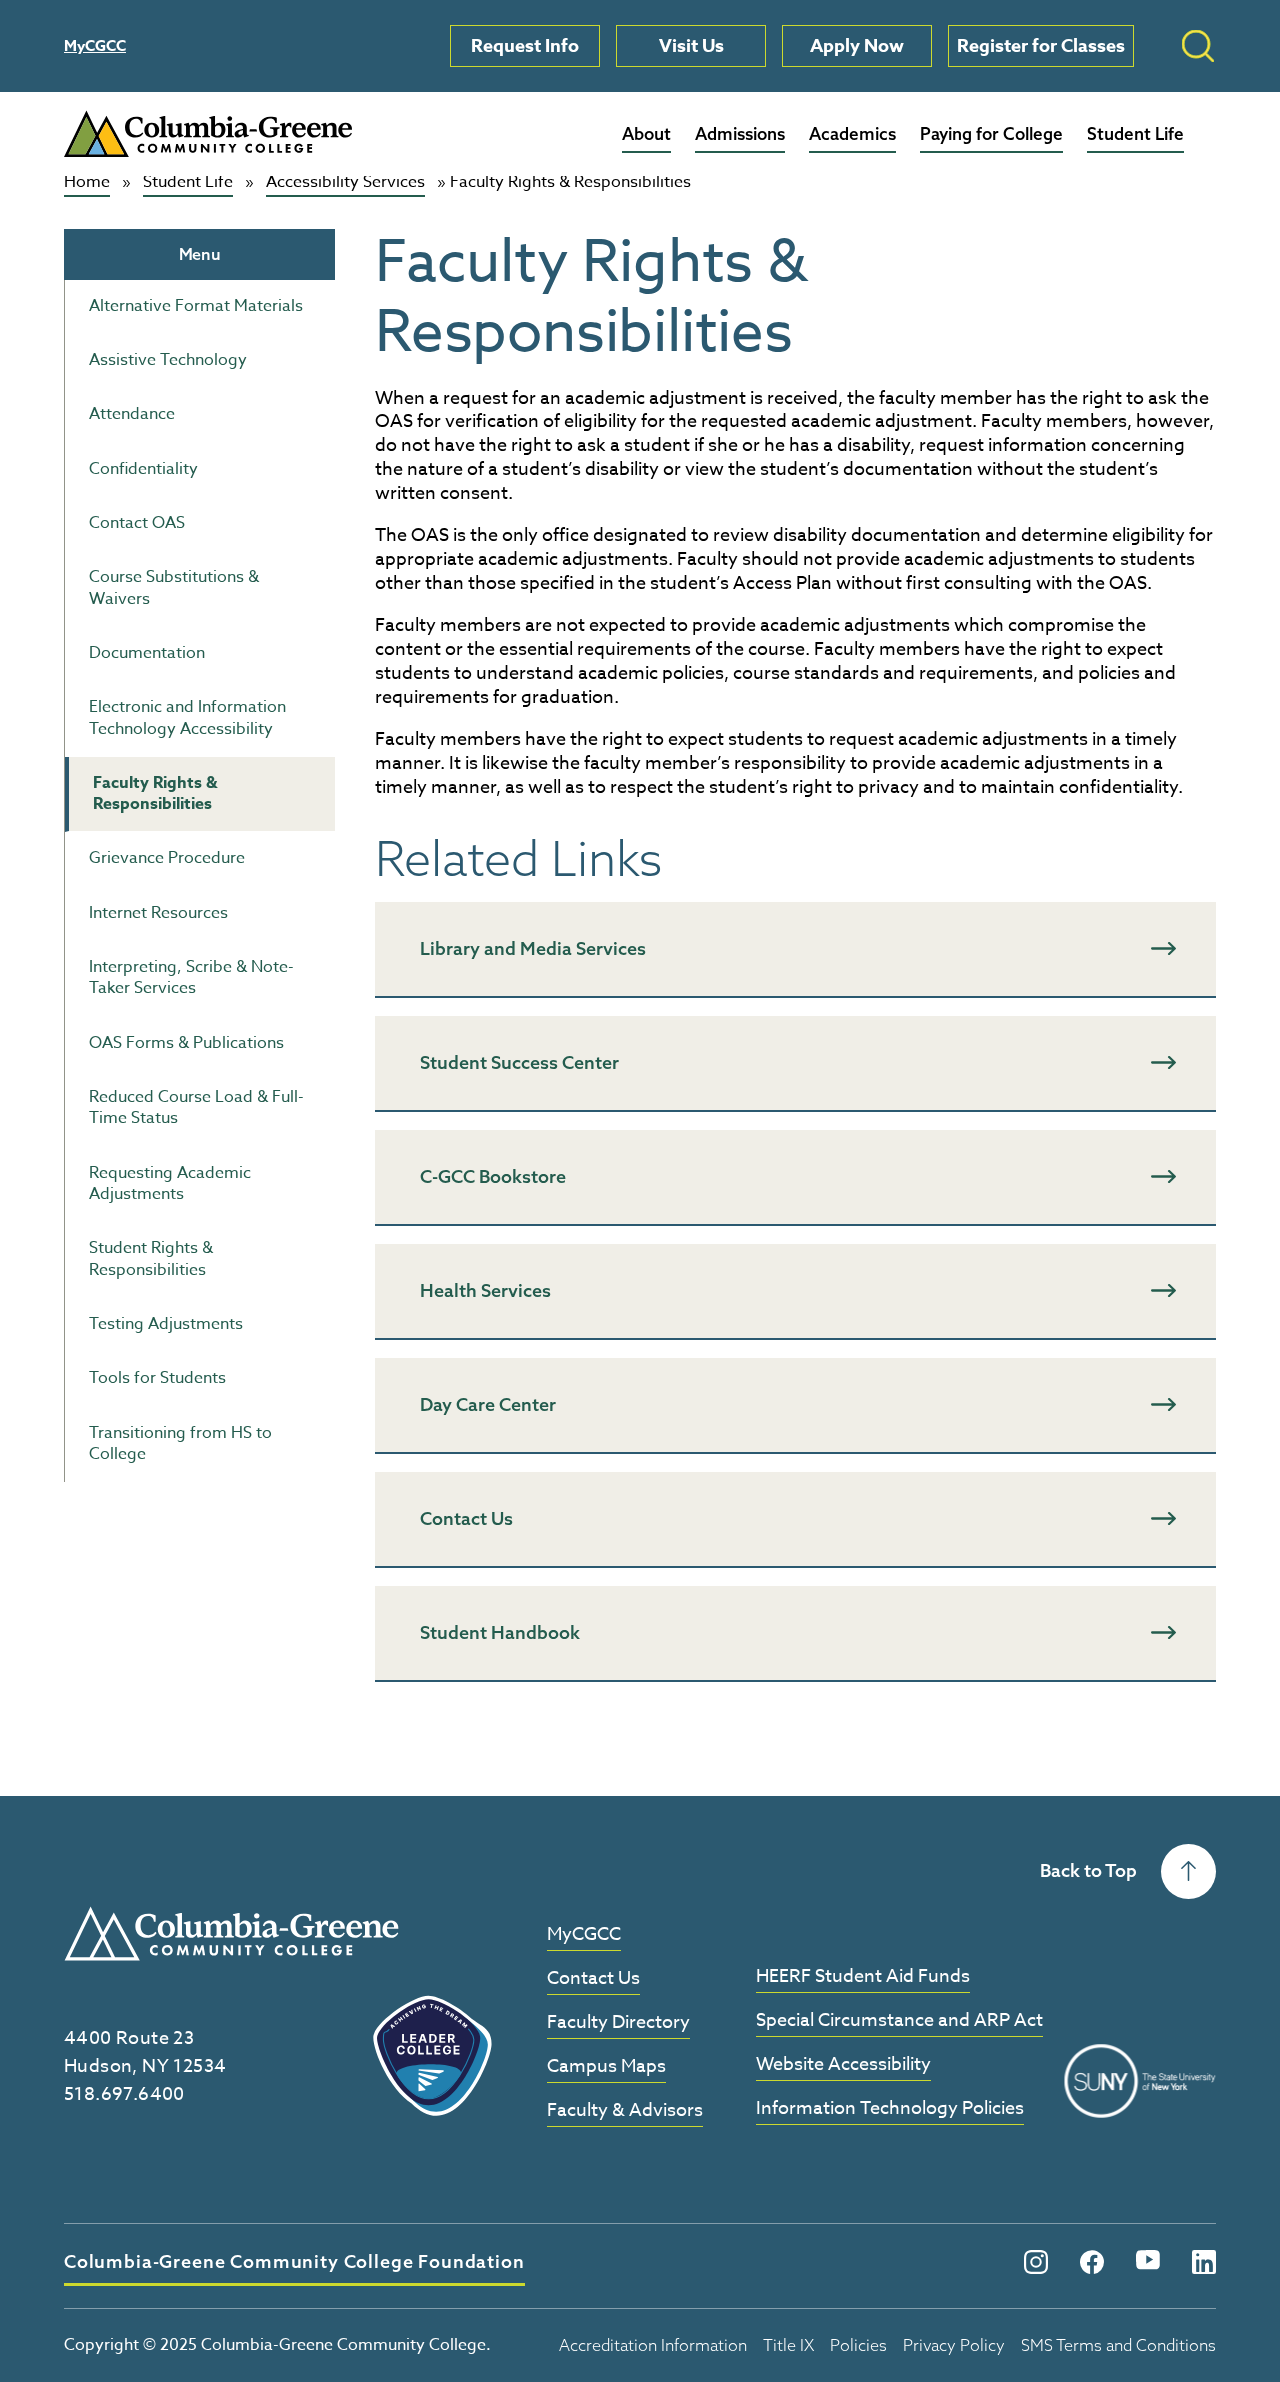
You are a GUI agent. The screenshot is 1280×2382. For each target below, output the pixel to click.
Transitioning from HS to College (180, 1443)
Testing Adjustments (166, 1324)
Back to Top (1088, 1870)
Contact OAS (137, 523)
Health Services (485, 1290)
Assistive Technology (168, 360)
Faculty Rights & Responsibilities (155, 793)
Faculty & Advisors (625, 2111)
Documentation (147, 653)
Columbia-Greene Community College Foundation (294, 2261)
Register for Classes (1041, 46)
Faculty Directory (618, 2023)
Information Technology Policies (890, 2109)
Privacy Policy (954, 2345)
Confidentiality (143, 469)
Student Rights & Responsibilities (151, 1258)
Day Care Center (488, 1404)
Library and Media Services (533, 948)
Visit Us (691, 46)
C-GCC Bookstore (493, 1176)
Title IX (788, 2345)
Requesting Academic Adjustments (170, 1183)
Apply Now (857, 46)
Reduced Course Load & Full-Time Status (196, 1107)
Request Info (525, 46)
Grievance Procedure (167, 858)
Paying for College (991, 133)
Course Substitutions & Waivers (174, 587)
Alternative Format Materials (196, 306)
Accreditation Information (653, 2345)
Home (87, 183)
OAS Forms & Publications (186, 1043)
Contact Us (466, 1518)
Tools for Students (157, 1378)
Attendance (132, 414)
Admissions (740, 133)
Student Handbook (500, 1632)
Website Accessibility (843, 2065)
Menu (200, 254)
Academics (852, 133)
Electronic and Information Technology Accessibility (187, 717)
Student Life (1135, 133)
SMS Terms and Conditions (1118, 2345)
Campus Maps (606, 2067)
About (646, 133)
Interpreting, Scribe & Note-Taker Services (191, 977)
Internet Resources (158, 913)
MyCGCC (95, 45)
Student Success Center (519, 1062)
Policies (858, 2345)
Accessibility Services (345, 183)
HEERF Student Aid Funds (863, 1977)
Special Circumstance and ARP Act (899, 2021)
